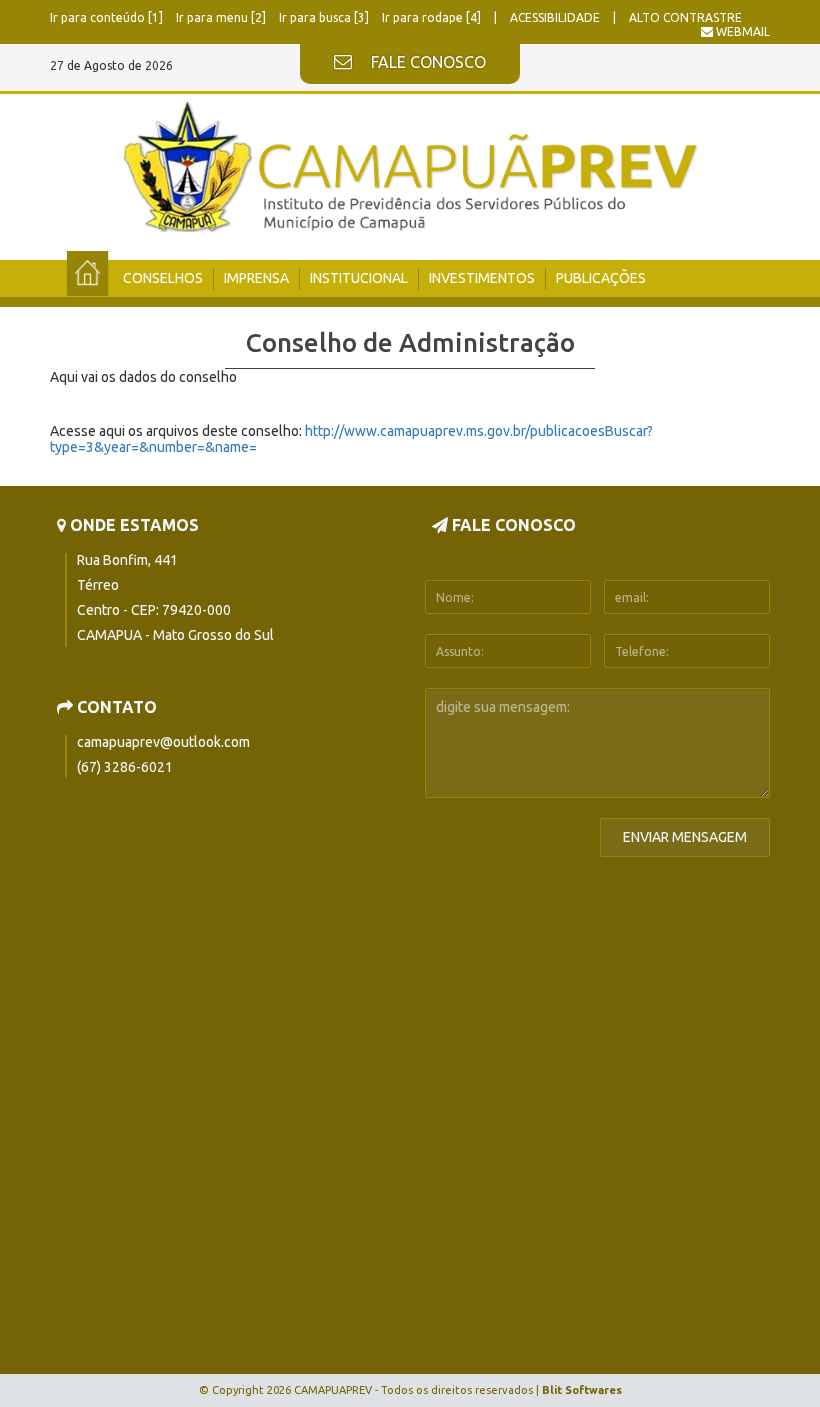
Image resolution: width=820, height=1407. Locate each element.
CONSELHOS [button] (163, 278)
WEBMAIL (741, 31)
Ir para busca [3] (325, 17)
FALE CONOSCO (426, 62)
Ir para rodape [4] (433, 17)
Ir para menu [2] (222, 17)
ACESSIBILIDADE (556, 17)
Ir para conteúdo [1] (108, 17)
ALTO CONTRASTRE (685, 17)
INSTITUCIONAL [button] (359, 278)
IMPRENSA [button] (256, 278)
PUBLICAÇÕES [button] (601, 278)
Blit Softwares (582, 1390)
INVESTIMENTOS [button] (482, 278)
